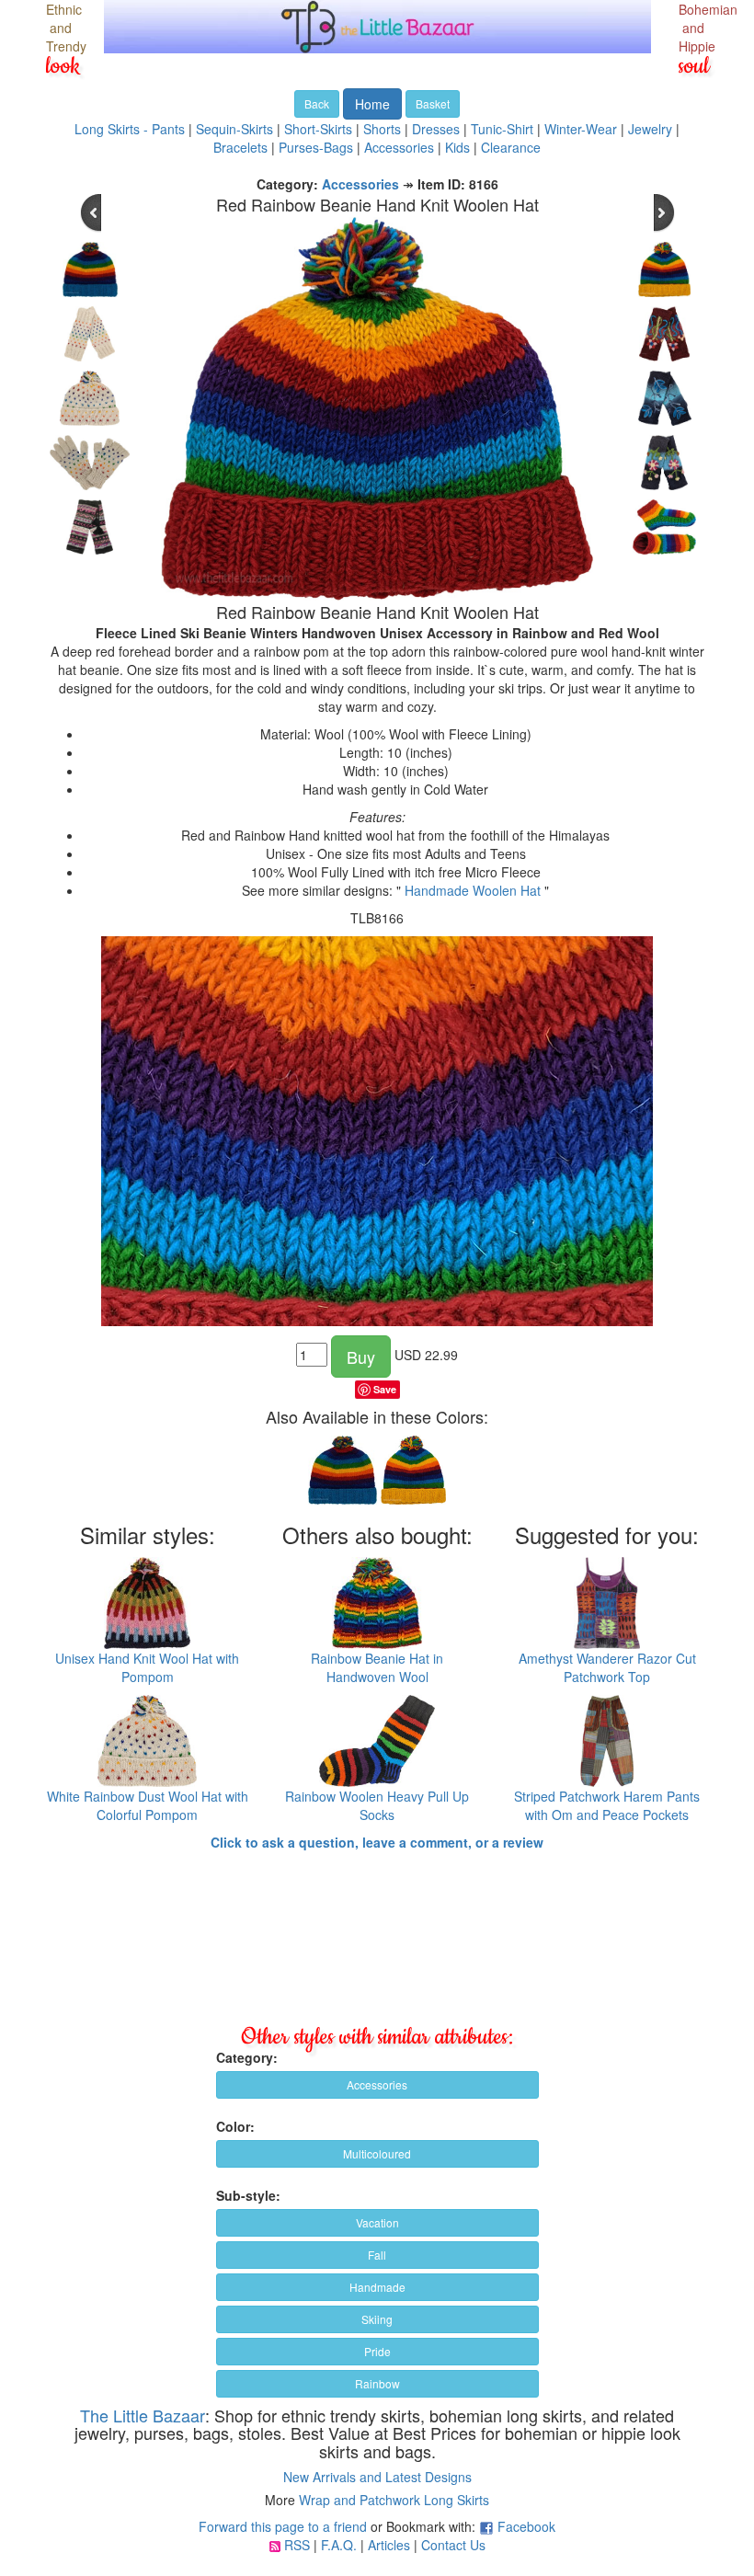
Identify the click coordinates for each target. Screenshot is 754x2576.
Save (385, 1389)
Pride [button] (377, 2351)
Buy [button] (361, 1357)
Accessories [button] (377, 2084)
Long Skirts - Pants (130, 129)
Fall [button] (377, 2255)
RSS (297, 2545)
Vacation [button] (377, 2222)
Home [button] (372, 104)
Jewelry (650, 129)
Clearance (511, 147)
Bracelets (240, 147)
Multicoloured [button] (377, 2153)
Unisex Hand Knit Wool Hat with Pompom (147, 1667)
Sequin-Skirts (234, 129)
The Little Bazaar (143, 2415)
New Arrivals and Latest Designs (377, 2477)
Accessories (399, 147)
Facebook (526, 2526)
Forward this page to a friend (283, 2526)
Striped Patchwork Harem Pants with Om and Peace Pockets (607, 1805)
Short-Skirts (318, 129)
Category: (247, 2057)
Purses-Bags (316, 147)
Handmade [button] (377, 2287)
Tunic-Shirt (502, 129)
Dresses (436, 129)
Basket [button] (433, 103)
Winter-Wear (581, 129)
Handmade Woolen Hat (473, 890)
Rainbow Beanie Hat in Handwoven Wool (377, 1667)
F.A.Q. (339, 2545)
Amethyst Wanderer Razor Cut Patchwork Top (607, 1667)
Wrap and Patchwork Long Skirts (394, 2500)
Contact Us (453, 2545)
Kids (457, 147)
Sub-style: (248, 2195)
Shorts (382, 129)
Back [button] (317, 103)
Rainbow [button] (377, 2383)
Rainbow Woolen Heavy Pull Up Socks (377, 1805)
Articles (389, 2545)
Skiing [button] (377, 2319)
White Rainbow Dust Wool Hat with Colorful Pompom (148, 1805)
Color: (235, 2126)
